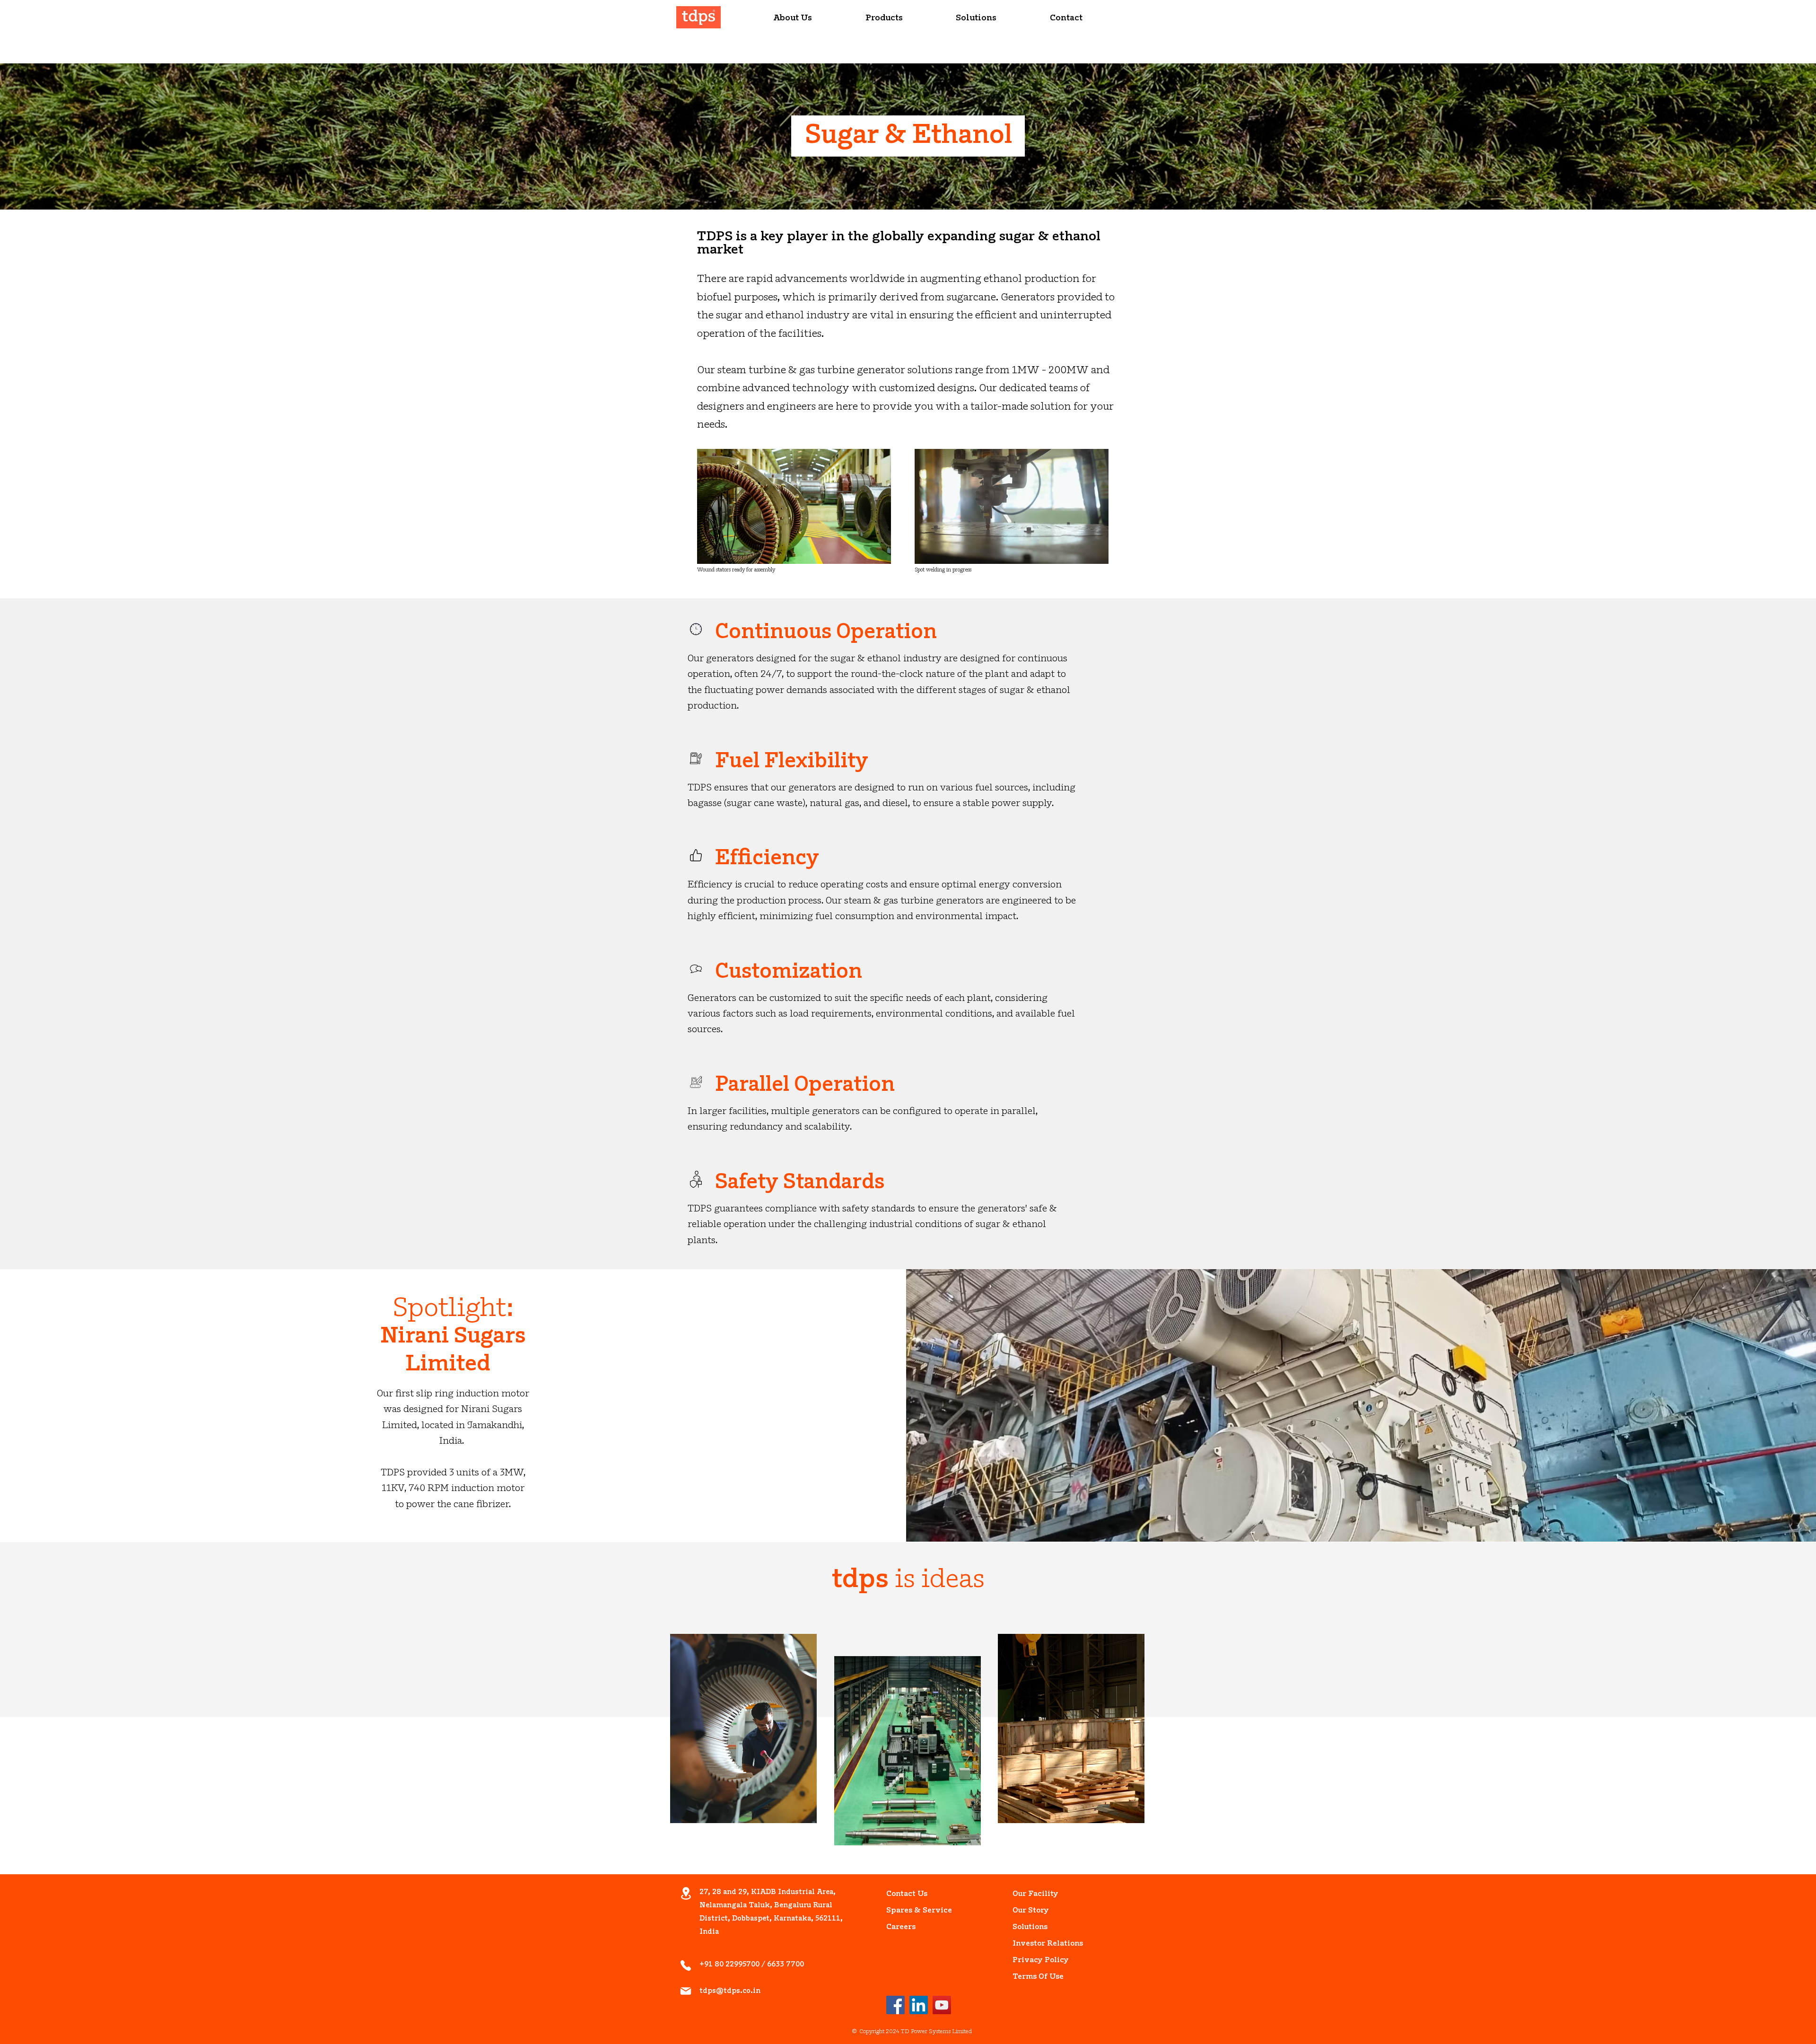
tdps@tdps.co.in (730, 1991)
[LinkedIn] (919, 2005)
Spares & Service (908, 1911)
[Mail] (686, 1991)
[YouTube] (942, 2005)
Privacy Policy (1034, 1960)
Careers (901, 1927)
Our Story (1031, 1911)
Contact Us (907, 1894)
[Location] (686, 1893)
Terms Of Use (1034, 1977)
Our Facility (1034, 1894)
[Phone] (686, 1965)
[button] (793, 19)
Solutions (1030, 1927)
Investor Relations (1034, 1944)
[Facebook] (895, 2005)
